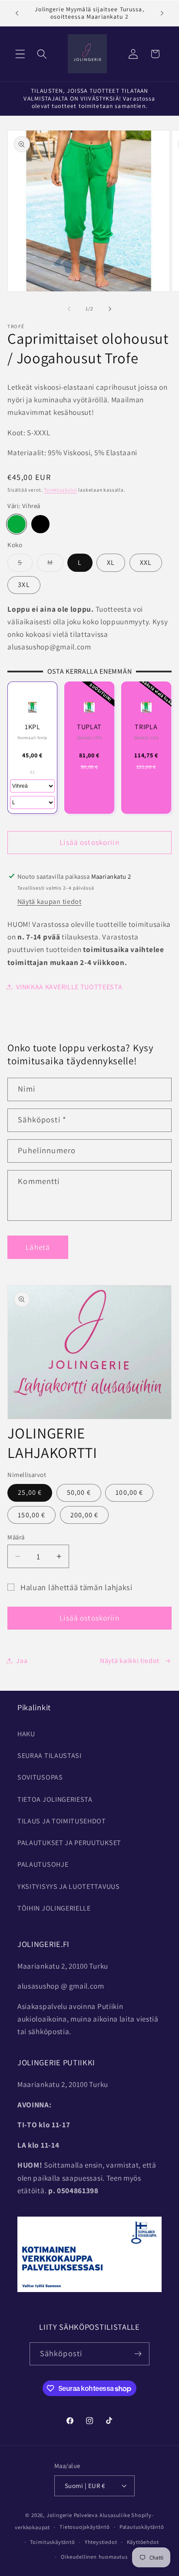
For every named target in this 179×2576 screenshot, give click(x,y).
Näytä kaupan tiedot (50, 902)
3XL (24, 585)
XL (111, 562)
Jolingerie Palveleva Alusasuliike (88, 2515)
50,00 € (79, 1492)
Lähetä (38, 1247)
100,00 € (129, 1492)
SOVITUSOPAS (40, 1777)
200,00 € (84, 1515)
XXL (146, 562)
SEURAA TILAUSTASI (50, 1756)
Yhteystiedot (101, 2542)
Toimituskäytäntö (53, 2542)
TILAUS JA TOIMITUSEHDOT (62, 1821)
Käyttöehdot (143, 2542)
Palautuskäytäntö (142, 2527)
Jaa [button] (22, 1661)
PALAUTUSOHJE (43, 1864)
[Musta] (40, 524)
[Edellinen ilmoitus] (17, 13)
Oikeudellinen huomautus (94, 2557)
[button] (20, 54)
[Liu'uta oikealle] (110, 309)
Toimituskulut (60, 490)
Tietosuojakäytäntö (85, 2527)
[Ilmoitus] (162, 13)
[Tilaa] (138, 2354)
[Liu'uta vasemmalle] (69, 309)
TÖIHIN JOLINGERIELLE (54, 1908)
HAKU (26, 1734)
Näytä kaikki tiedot (130, 1661)
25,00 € (30, 1492)
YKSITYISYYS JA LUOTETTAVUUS (69, 1886)
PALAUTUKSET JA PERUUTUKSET (69, 1843)
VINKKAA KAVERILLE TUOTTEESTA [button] (69, 987)
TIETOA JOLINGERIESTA (55, 1799)
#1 (33, 772)
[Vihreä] (16, 524)
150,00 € (31, 1515)
